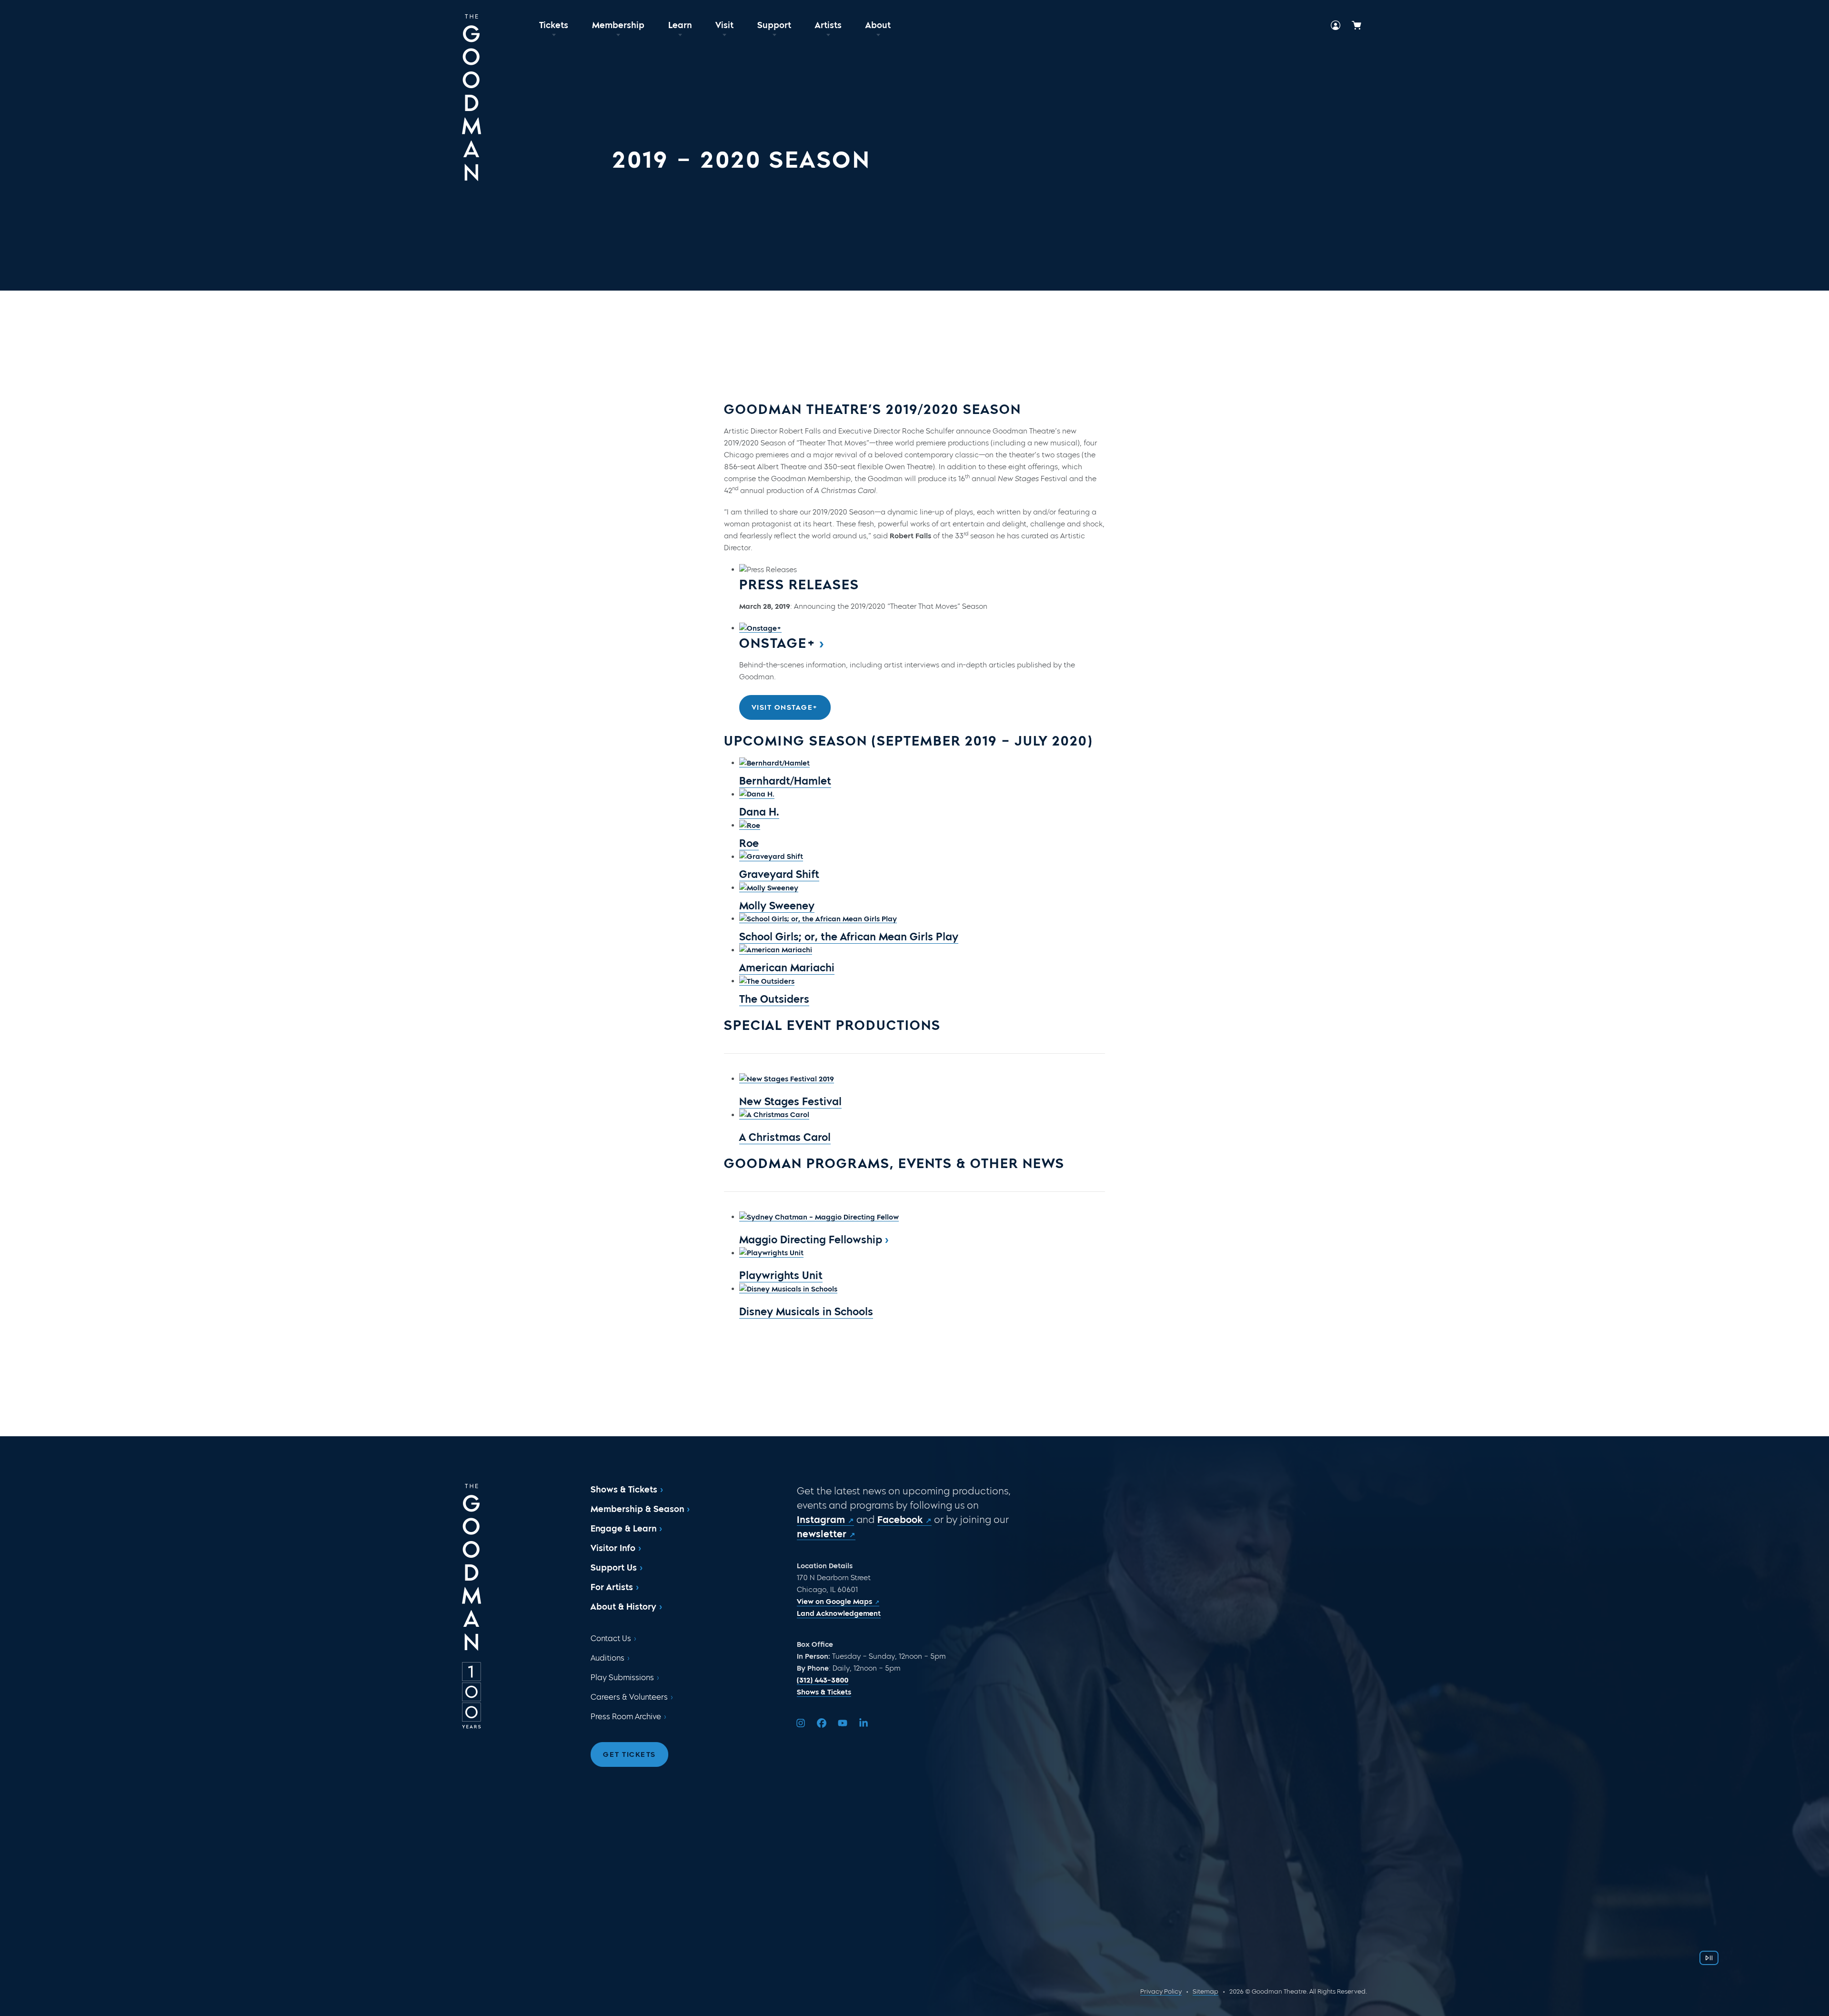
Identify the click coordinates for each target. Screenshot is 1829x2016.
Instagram (821, 1520)
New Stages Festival (790, 1102)
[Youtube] (843, 1723)
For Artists (612, 1587)
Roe (749, 843)
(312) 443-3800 (823, 1680)
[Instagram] (801, 1723)
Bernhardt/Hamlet (785, 781)
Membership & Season (637, 1509)
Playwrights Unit (781, 1275)
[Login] (1336, 25)
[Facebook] (822, 1723)
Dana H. (759, 812)
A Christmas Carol (785, 1137)
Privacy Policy (1161, 1991)
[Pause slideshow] (1709, 1958)
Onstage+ (778, 643)
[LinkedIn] (864, 1723)
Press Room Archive (626, 1717)
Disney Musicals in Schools (806, 1312)
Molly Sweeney (777, 906)
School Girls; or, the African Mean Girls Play (849, 937)
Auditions (608, 1658)
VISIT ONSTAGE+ (785, 707)
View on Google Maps (834, 1602)
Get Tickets (629, 1754)
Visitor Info (613, 1548)
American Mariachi (787, 968)
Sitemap (1206, 1991)
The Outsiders (774, 999)
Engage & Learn (623, 1529)
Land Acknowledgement (839, 1613)
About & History (623, 1607)
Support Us (614, 1568)
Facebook (900, 1520)
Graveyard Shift (779, 874)
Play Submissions (622, 1678)
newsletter (822, 1534)
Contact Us (611, 1638)
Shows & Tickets (624, 1490)
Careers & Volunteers (629, 1697)
